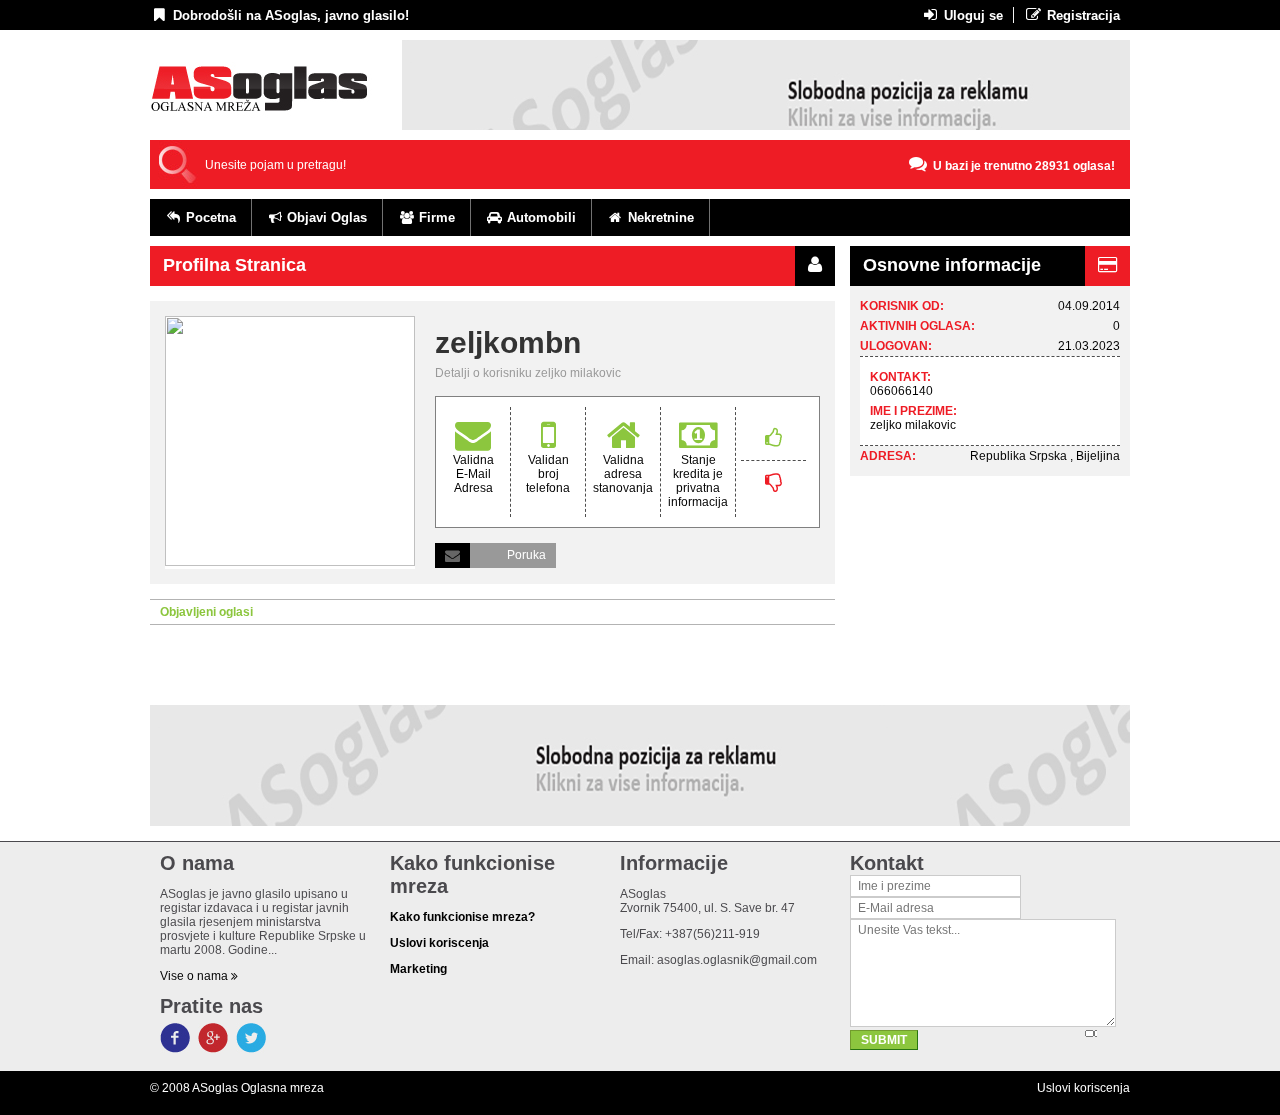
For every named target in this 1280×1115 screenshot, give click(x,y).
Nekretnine (659, 217)
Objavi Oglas (325, 217)
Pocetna (209, 217)
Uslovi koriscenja (1083, 1088)
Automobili (539, 217)
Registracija (1081, 15)
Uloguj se (971, 15)
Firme (435, 217)
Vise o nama (195, 976)
